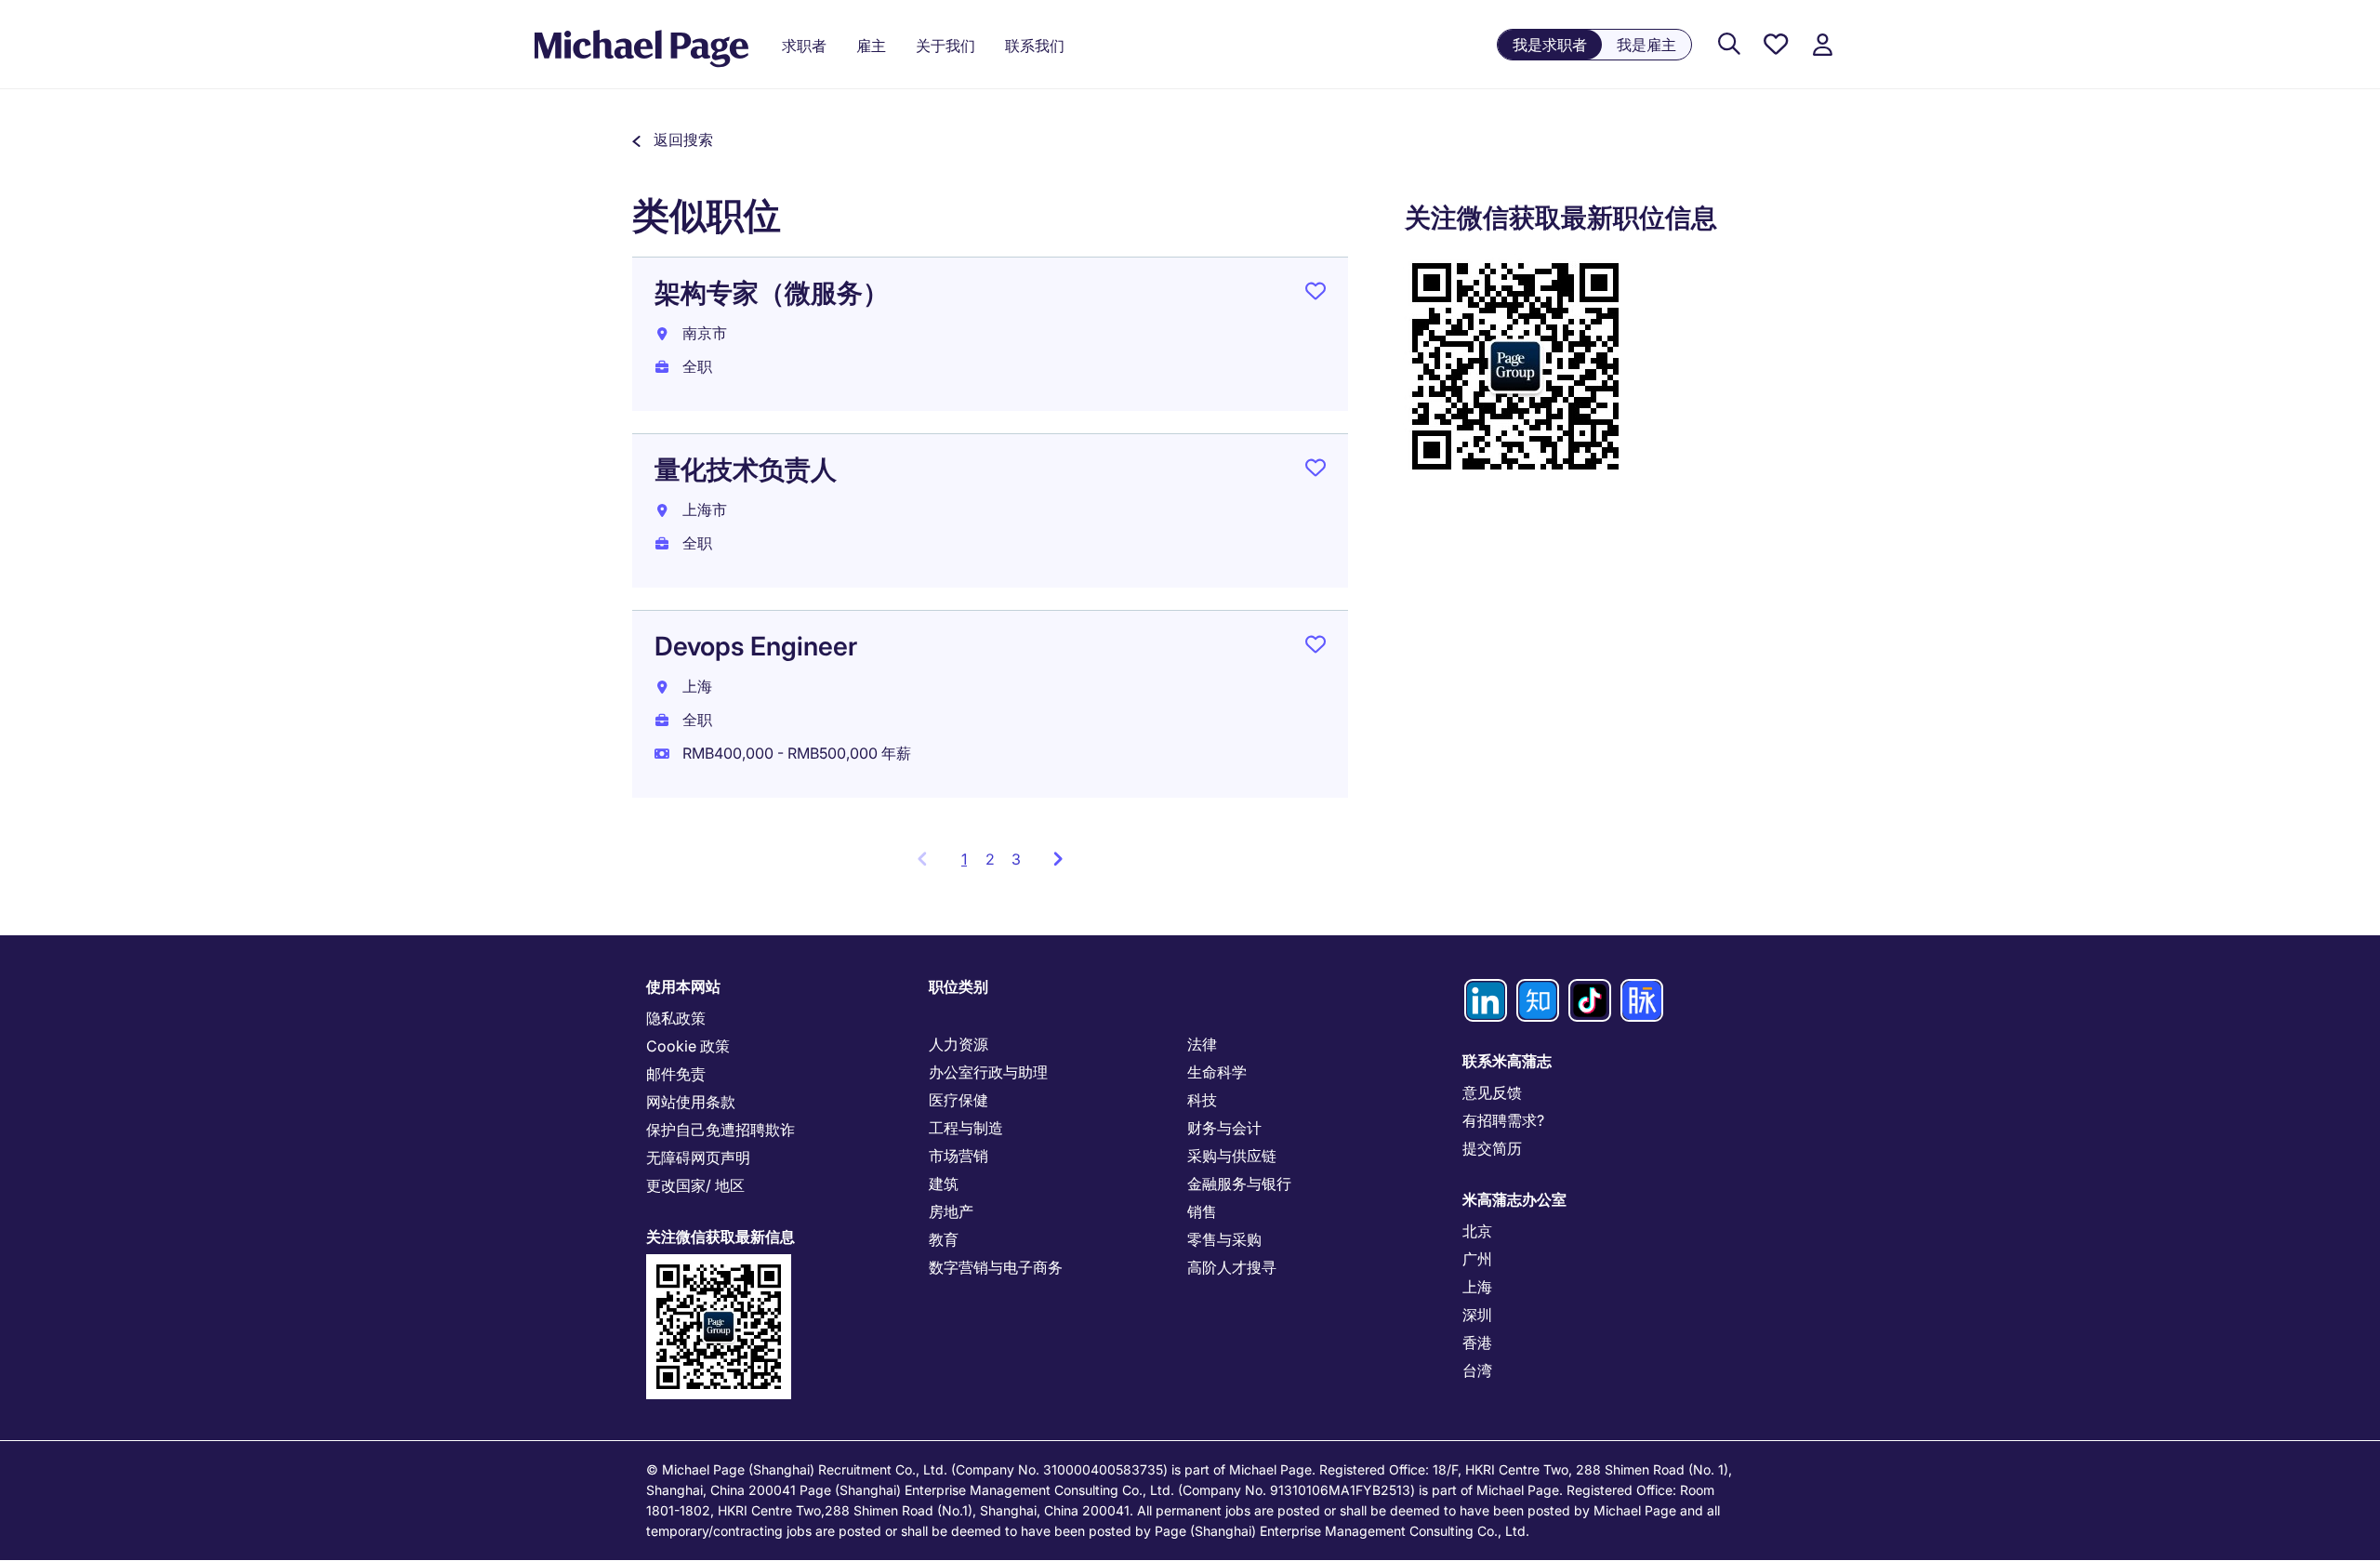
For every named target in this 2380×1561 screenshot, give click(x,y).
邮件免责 (676, 1074)
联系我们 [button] (1035, 46)
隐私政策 (676, 1018)
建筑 (944, 1184)
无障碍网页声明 (698, 1158)
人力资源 (959, 1044)
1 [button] (969, 865)
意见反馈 (1492, 1092)
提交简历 (1492, 1148)
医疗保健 (959, 1100)
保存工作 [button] (1316, 295)
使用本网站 (683, 986)
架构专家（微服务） (772, 293)
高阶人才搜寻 (1232, 1267)
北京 (1477, 1231)
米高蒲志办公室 (1514, 1199)
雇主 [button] (871, 46)
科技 (1202, 1100)
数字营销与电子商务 (996, 1267)
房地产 (951, 1211)
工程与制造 (966, 1128)
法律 (1202, 1044)
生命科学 (1217, 1072)
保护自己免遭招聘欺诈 (721, 1130)
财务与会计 (1224, 1128)
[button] (673, 139)
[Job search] (1729, 45)
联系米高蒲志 (1507, 1061)
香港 (1477, 1343)
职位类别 (959, 986)
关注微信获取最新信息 (721, 1237)
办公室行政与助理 (988, 1072)
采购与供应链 (1232, 1156)
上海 (1477, 1287)
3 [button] (1016, 859)
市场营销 (959, 1156)
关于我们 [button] (945, 46)
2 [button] (990, 859)
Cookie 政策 (688, 1046)
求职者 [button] (804, 46)
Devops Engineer (756, 646)
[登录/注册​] (1822, 45)
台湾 (1477, 1370)
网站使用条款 (691, 1102)
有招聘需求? (1503, 1120)
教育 (944, 1239)
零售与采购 (1224, 1239)
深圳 (1477, 1315)
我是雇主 (1646, 45)
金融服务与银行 (1239, 1184)
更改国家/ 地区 (695, 1185)
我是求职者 (1550, 45)
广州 (1477, 1259)
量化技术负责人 (746, 470)
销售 (1202, 1211)
